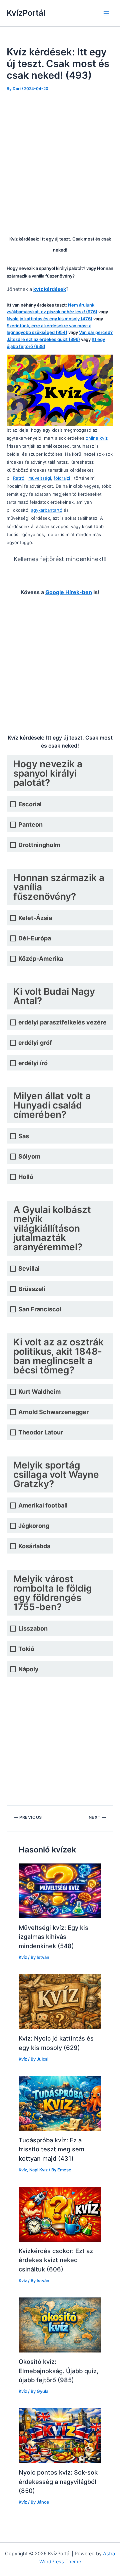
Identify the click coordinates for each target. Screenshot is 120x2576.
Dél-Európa (35, 938)
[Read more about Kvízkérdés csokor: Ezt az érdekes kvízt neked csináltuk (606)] (60, 2214)
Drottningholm (39, 845)
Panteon (30, 824)
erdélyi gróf (35, 1043)
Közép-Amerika (41, 959)
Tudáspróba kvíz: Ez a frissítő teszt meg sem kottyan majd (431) (51, 2149)
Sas (24, 1136)
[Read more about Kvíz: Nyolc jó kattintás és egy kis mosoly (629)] (60, 2001)
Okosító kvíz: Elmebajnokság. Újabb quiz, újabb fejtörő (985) (58, 2371)
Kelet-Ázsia (35, 918)
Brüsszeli (32, 1289)
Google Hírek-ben (69, 592)
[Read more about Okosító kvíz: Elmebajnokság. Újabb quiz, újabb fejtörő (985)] (60, 2324)
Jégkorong (34, 1526)
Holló (26, 1177)
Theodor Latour (41, 1432)
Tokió (26, 1649)
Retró (19, 478)
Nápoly (28, 1669)
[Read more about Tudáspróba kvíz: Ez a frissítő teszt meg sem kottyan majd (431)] (60, 2103)
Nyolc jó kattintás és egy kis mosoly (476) (49, 319)
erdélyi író (33, 1063)
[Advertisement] (60, 162)
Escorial (30, 804)
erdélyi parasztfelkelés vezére (62, 1022)
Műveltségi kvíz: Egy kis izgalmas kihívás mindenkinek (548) (53, 1937)
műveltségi (40, 478)
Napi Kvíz (38, 2170)
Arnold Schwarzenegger (53, 1412)
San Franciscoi (40, 1309)
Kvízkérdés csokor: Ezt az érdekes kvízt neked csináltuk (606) (56, 2260)
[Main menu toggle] (106, 13)
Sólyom (29, 1156)
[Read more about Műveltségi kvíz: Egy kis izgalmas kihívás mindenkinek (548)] (60, 1890)
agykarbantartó (47, 510)
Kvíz (23, 1957)
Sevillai (29, 1268)
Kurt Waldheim (39, 1392)
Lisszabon (33, 1628)
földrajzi (62, 478)
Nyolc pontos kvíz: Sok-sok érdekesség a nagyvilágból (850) (58, 2481)
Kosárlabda (34, 1546)
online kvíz (97, 438)
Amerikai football (43, 1505)
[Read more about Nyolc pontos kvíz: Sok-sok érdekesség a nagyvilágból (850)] (60, 2436)
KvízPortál (26, 13)
